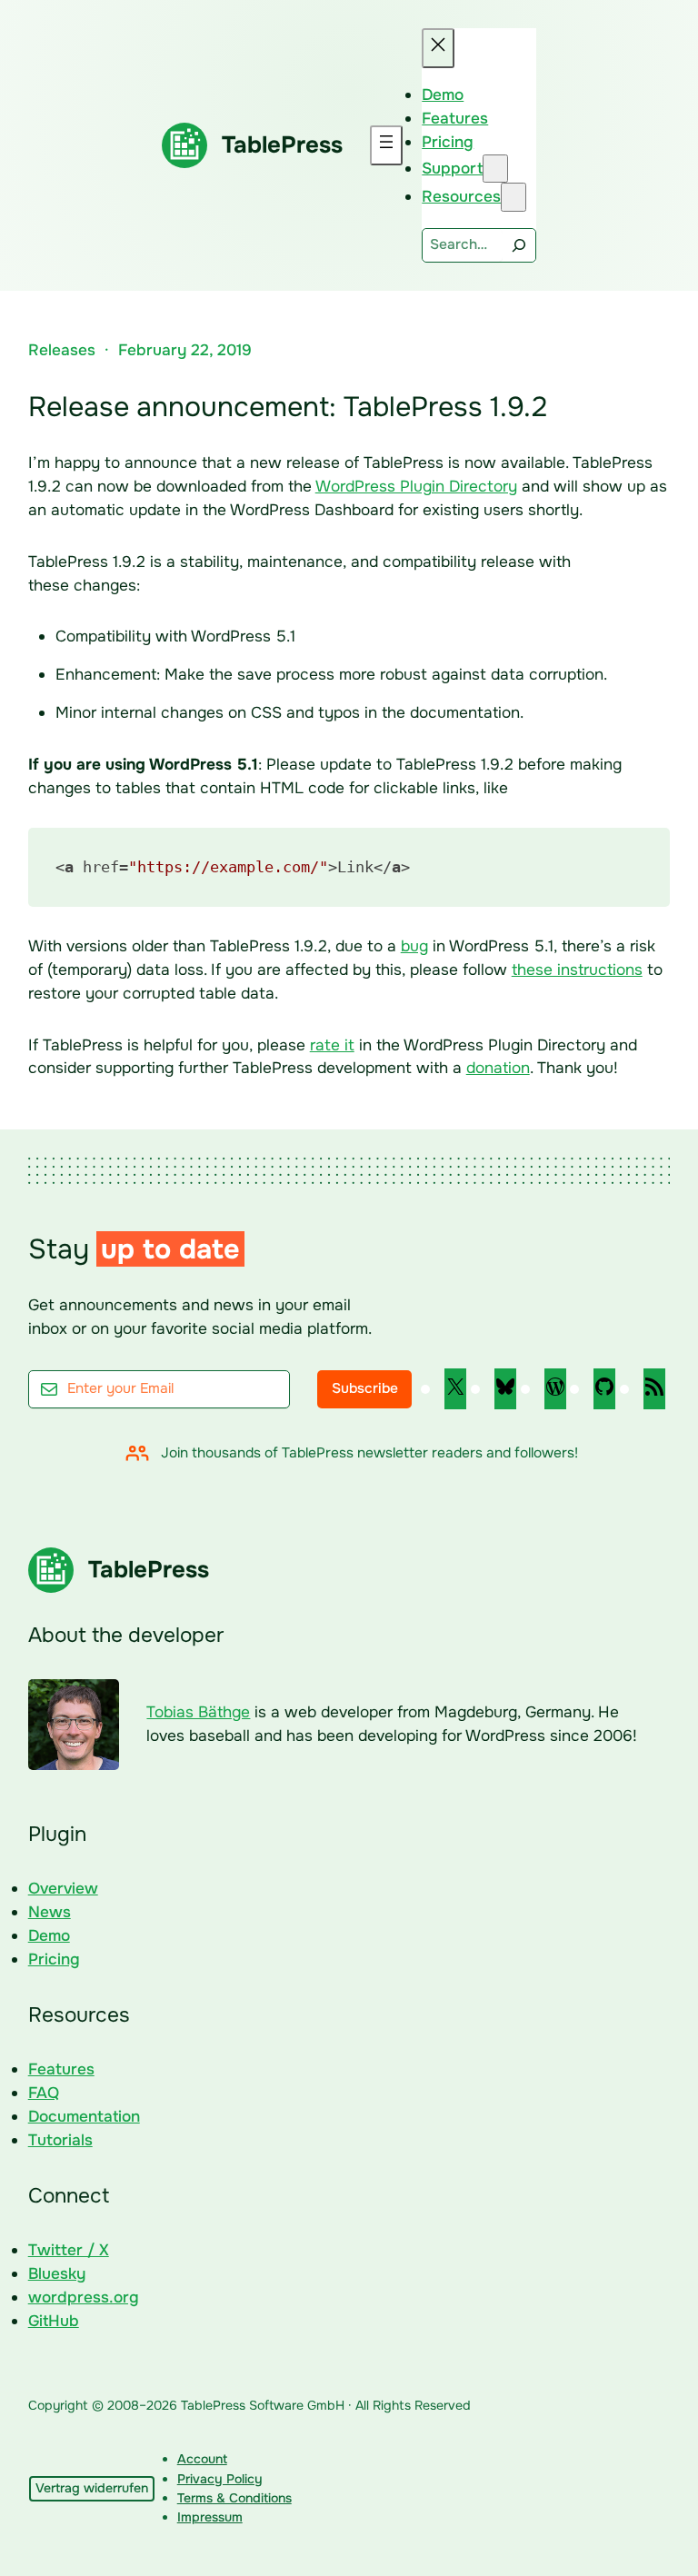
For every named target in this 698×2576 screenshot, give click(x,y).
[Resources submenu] (514, 197)
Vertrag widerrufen (92, 2488)
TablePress (282, 145)
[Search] (519, 245)
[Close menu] (438, 48)
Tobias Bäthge (198, 1712)
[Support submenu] (495, 169)
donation (498, 1068)
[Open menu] (386, 145)
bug (414, 946)
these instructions (577, 970)
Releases (62, 350)
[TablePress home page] (184, 145)
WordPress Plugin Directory (416, 486)
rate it (332, 1045)
